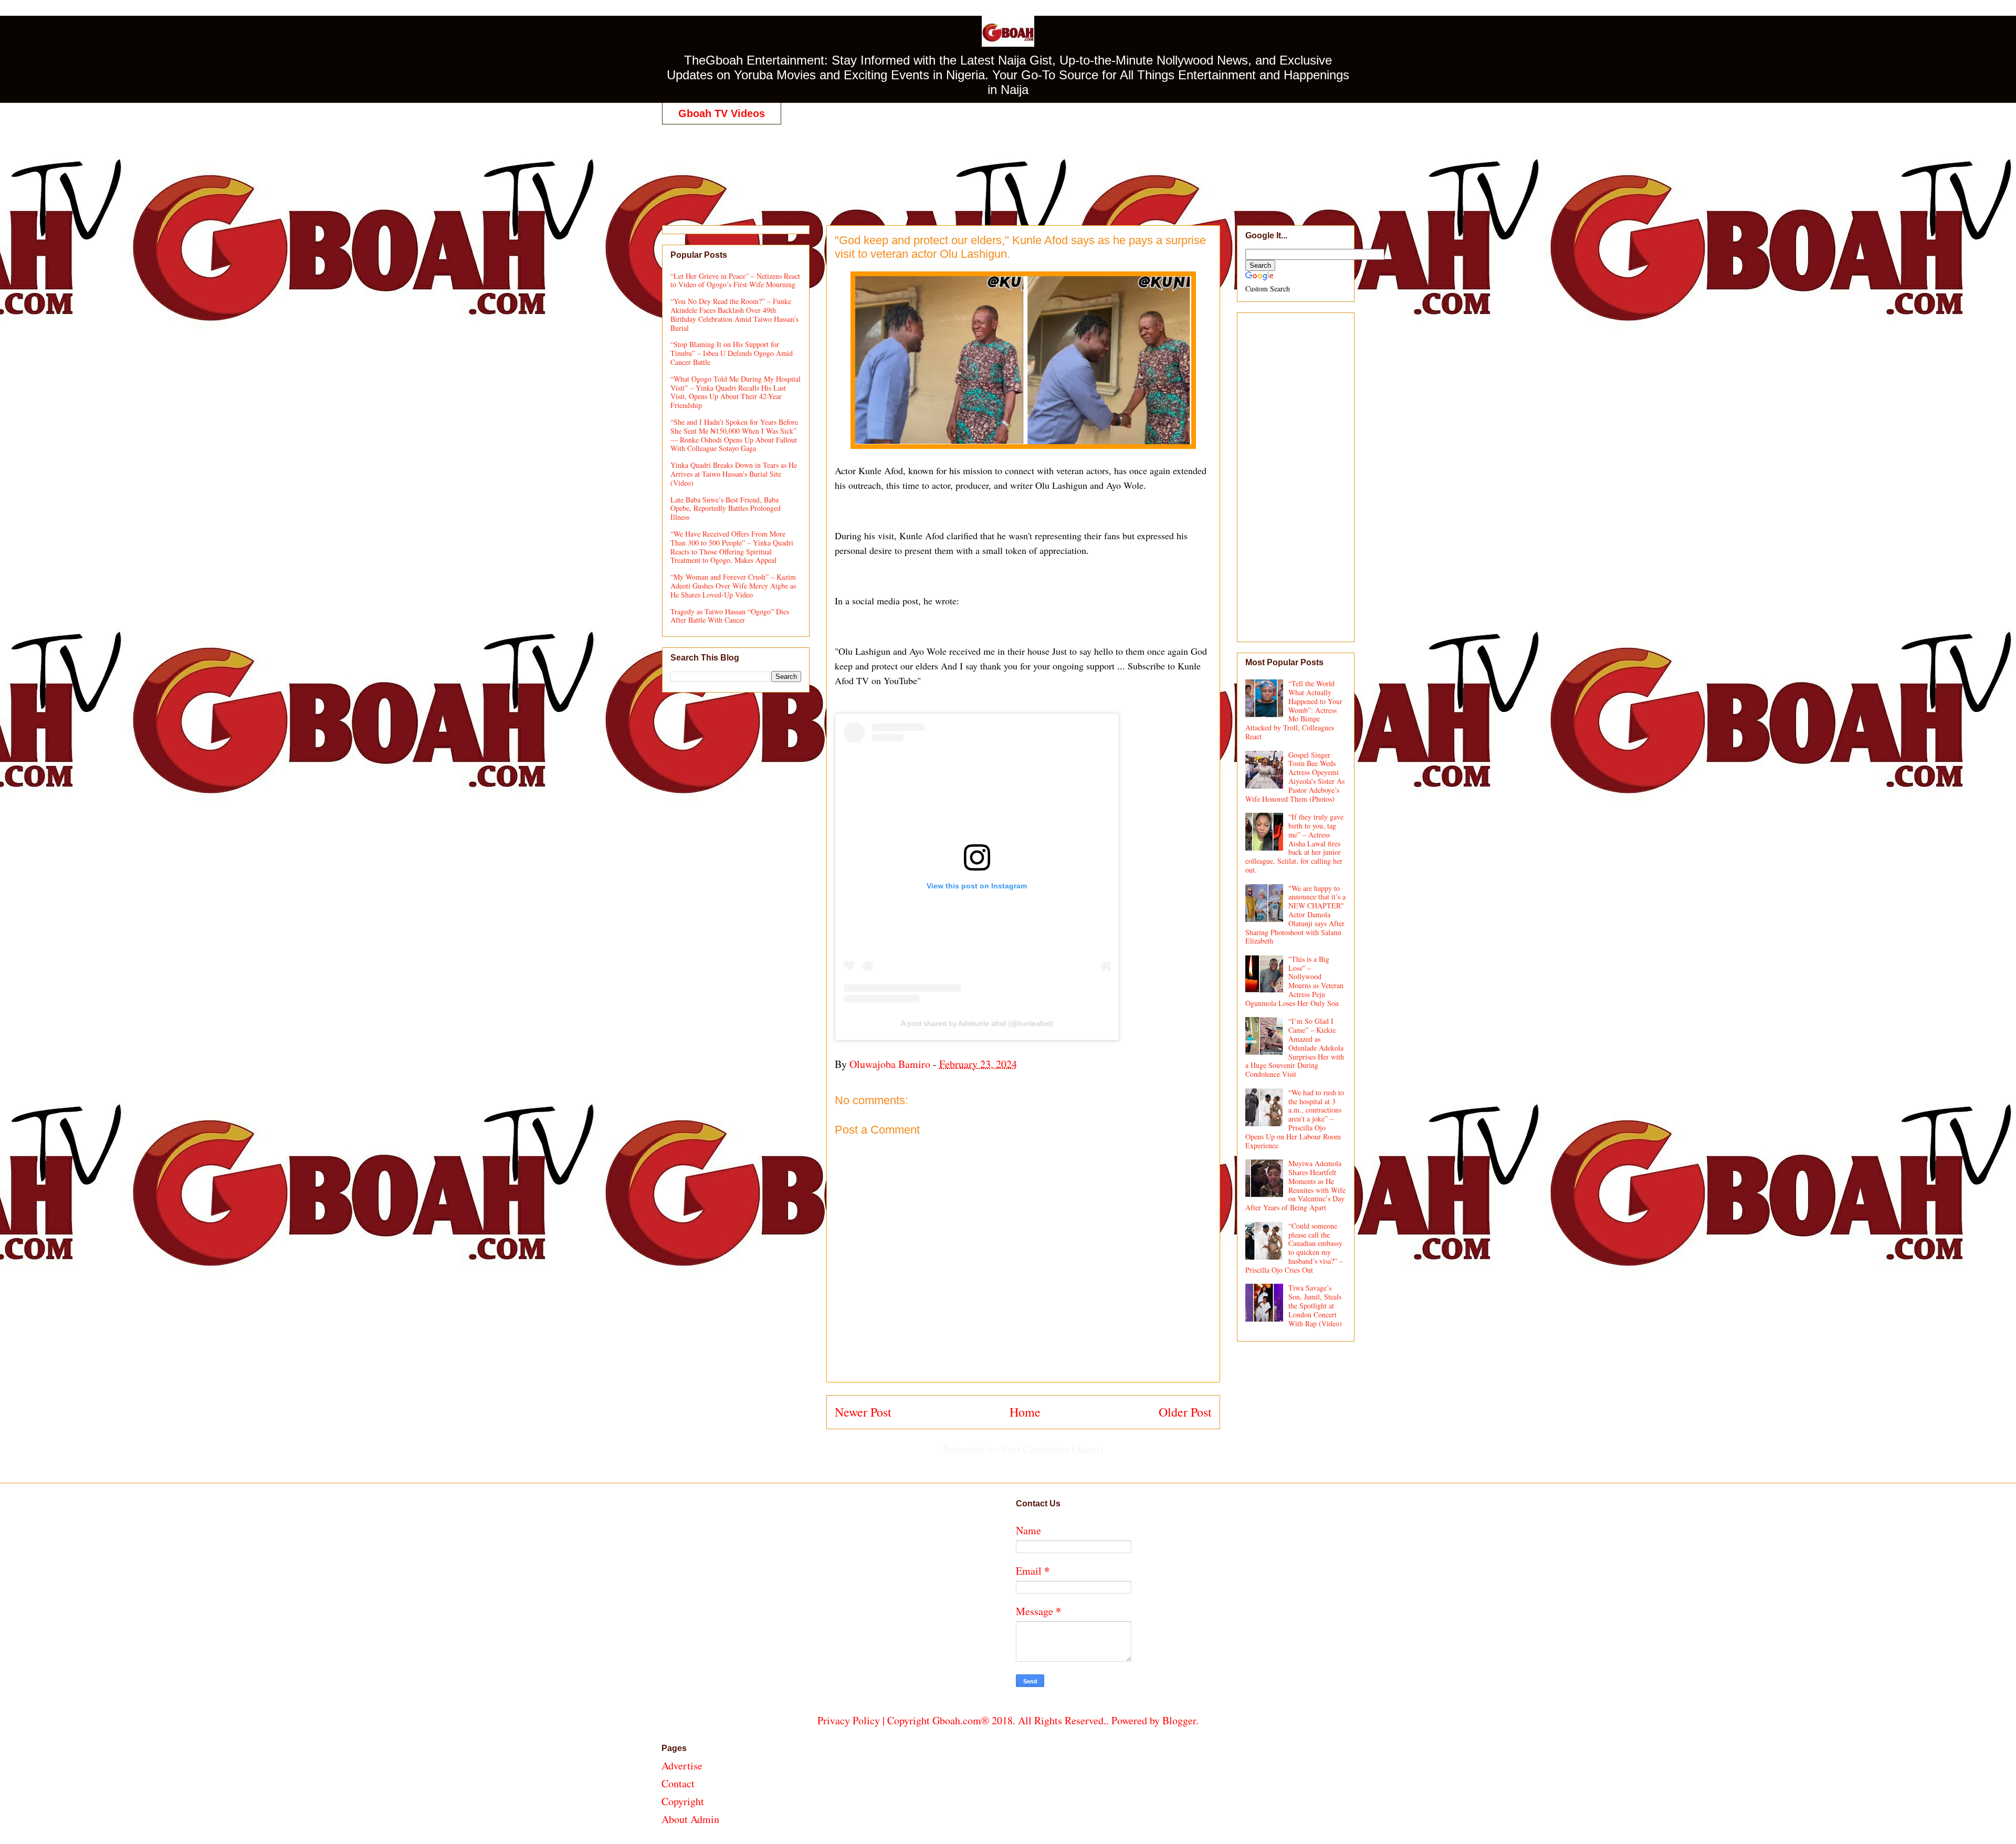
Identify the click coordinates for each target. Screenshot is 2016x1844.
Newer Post (863, 1412)
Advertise (682, 1766)
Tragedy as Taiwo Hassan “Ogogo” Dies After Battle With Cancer (730, 616)
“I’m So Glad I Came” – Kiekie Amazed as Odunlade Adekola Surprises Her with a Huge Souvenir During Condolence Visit (1295, 1047)
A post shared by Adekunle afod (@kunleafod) (977, 1023)
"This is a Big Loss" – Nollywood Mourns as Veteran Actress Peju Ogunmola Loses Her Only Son (1295, 981)
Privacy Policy (849, 1720)
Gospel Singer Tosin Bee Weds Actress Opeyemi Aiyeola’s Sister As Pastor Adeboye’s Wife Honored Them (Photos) (1295, 777)
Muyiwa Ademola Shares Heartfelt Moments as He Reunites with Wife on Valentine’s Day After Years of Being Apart (1296, 1185)
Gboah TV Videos (722, 113)
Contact (678, 1783)
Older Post (1185, 1412)
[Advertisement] (1008, 164)
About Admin (690, 1819)
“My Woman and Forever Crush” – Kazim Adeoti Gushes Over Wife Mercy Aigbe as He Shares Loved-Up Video (733, 586)
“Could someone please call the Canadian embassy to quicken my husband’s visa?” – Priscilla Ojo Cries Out (1294, 1248)
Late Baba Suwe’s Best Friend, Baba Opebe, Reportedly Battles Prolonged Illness (726, 509)
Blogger (1179, 1720)
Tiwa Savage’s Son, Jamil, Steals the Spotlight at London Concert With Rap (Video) (1315, 1305)
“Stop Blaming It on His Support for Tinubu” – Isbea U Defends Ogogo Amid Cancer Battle (732, 353)
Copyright (683, 1801)
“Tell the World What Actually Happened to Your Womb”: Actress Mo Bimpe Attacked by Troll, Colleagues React (1294, 710)
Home (1025, 1412)
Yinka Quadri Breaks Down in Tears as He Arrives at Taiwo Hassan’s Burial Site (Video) (734, 474)
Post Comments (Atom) (1052, 1449)
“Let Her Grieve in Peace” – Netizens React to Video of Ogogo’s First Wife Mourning (735, 280)
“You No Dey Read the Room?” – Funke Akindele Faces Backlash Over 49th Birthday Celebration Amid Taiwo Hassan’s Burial (734, 314)
